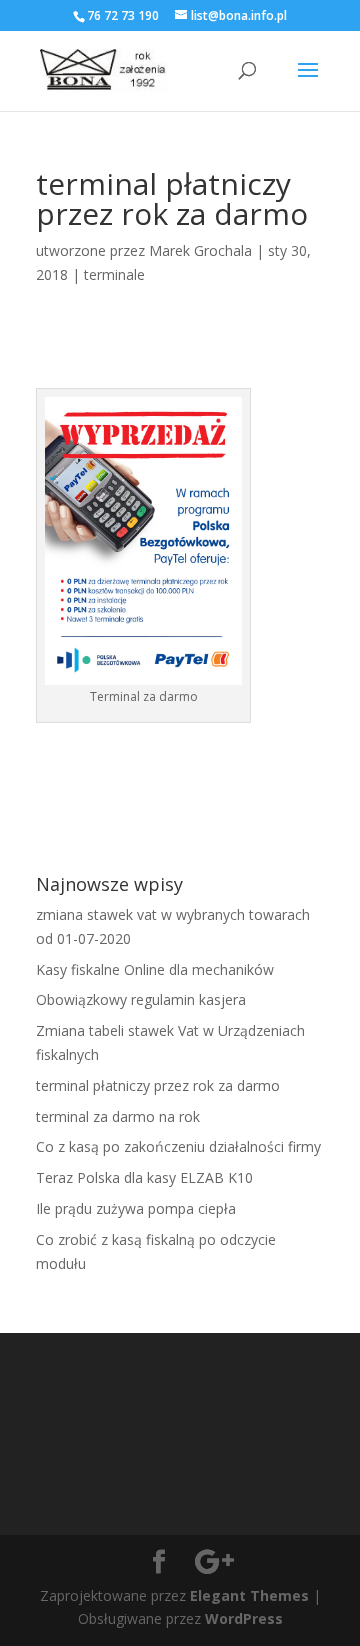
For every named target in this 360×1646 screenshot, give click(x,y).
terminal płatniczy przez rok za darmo (158, 1085)
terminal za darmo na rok (118, 1116)
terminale (114, 274)
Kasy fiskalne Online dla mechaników (155, 969)
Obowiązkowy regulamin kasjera (141, 999)
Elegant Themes (249, 1595)
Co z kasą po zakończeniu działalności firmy (178, 1146)
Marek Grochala (200, 250)
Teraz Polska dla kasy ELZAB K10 (144, 1177)
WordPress (244, 1618)
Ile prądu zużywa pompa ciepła (136, 1208)
